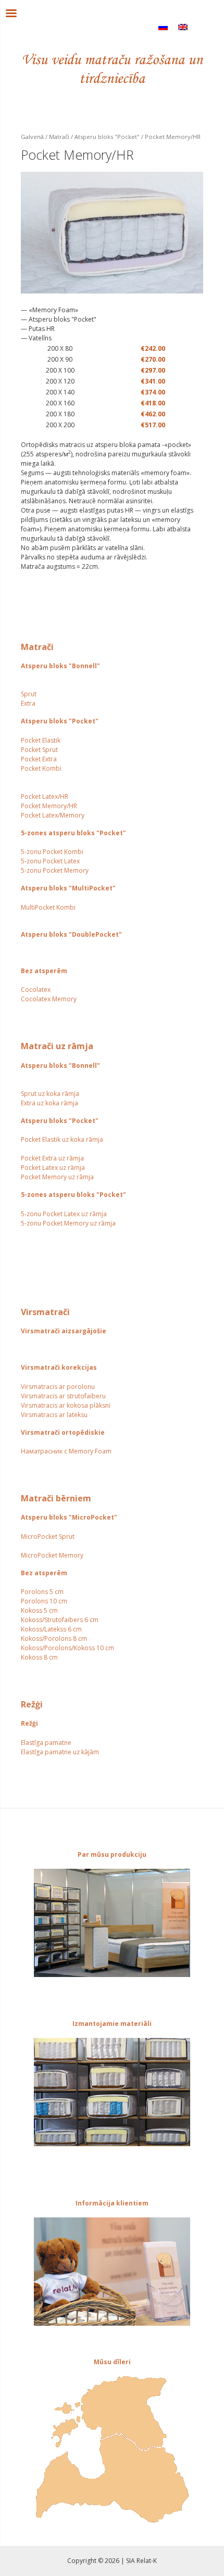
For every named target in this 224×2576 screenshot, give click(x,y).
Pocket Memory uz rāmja (57, 1177)
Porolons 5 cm (42, 1592)
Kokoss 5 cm (39, 1610)
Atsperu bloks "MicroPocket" (69, 1517)
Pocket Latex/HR (45, 796)
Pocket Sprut (39, 750)
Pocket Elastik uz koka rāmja (62, 1139)
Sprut (29, 694)
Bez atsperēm (44, 971)
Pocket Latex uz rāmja (53, 1168)
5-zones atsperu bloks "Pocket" (73, 833)
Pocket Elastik (41, 740)
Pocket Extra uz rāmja (52, 1158)
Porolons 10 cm (44, 1601)
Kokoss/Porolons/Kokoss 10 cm (67, 1648)
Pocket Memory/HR (49, 806)
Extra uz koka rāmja (49, 1103)
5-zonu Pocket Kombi (52, 852)
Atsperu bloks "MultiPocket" (68, 888)
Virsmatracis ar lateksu (54, 1415)
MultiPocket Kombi (48, 907)
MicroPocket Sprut (48, 1536)
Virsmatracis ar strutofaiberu (63, 1396)
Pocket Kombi (41, 768)
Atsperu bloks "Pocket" (60, 721)
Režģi (29, 1723)
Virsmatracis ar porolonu (58, 1387)
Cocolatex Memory (49, 999)
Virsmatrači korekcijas (59, 1367)
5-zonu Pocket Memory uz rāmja (68, 1223)
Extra (28, 703)
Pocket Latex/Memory (53, 815)
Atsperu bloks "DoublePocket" (71, 934)
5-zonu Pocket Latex (50, 861)
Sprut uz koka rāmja (50, 1094)
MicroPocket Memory (52, 1555)
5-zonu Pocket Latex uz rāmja (64, 1214)
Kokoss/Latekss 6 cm (51, 1629)
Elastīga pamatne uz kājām (60, 1752)
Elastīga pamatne (46, 1743)
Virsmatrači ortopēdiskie (63, 1432)
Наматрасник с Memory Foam (66, 1451)
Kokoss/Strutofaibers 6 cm (60, 1620)
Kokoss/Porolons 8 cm (54, 1638)
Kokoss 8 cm (39, 1657)
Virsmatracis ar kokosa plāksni (66, 1405)
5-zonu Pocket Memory (55, 870)
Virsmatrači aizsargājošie (64, 1331)
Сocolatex (36, 990)
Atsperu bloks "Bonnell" (60, 666)
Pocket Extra (39, 759)
